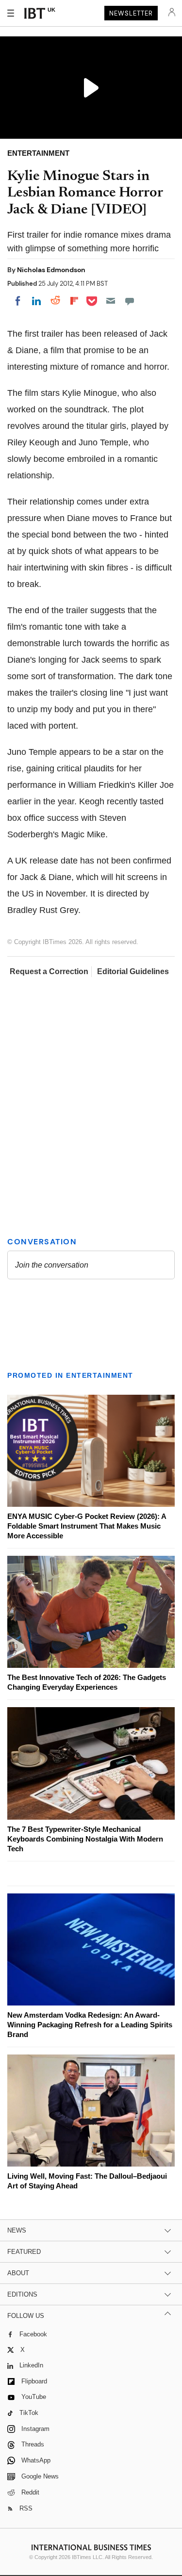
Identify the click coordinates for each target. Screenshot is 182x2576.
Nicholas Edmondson (51, 270)
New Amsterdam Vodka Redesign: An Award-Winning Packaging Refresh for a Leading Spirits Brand (90, 2025)
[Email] (111, 301)
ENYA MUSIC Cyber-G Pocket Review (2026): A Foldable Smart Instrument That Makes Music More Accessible (87, 1526)
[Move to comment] (130, 301)
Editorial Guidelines (133, 971)
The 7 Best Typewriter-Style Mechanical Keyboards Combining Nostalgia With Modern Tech (85, 1839)
